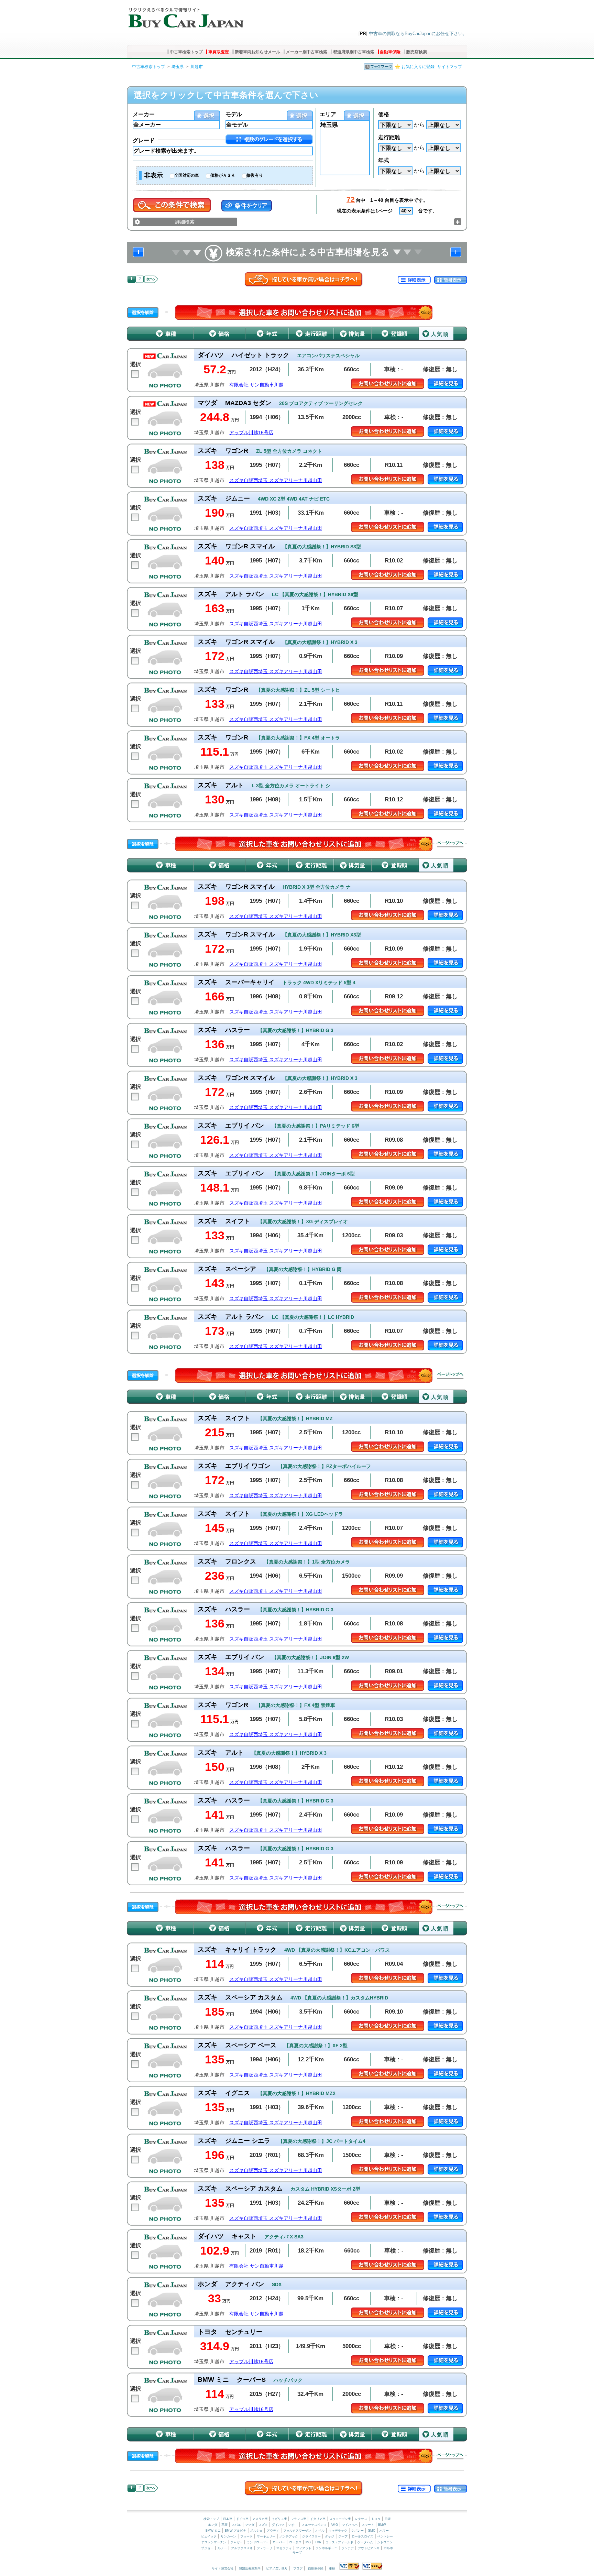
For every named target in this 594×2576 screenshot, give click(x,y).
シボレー (357, 2531)
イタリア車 (318, 2519)
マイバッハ (350, 2525)
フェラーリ (265, 2548)
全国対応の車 (187, 175)
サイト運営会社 (223, 2568)
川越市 (197, 67)
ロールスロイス (362, 2536)
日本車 (228, 2519)
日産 (388, 2519)
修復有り (255, 175)
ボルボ (388, 2548)
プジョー (207, 2548)
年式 (384, 160)
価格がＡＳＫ (223, 175)
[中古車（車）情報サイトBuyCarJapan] (185, 15)
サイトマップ (450, 67)
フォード (246, 2536)
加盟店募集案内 (250, 2568)
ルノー (222, 2548)
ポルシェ (256, 2531)
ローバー (279, 2542)
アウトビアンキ (369, 2548)
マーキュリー (266, 2536)
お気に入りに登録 (418, 67)
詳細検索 (185, 222)
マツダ (250, 2525)
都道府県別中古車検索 (354, 52)
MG (308, 2542)
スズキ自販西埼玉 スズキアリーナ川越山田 (276, 480)
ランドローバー (258, 2542)
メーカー (144, 114)
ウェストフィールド (339, 2542)
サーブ (297, 2553)
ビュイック (209, 2536)
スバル (236, 2525)
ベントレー (385, 2536)
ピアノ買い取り (277, 2568)
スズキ (263, 2525)
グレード (144, 140)
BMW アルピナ (235, 2531)
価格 (384, 114)
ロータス (295, 2542)
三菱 (224, 2525)
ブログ (298, 2568)
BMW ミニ (213, 2531)
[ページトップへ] (450, 844)
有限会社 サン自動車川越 (256, 385)
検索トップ (211, 2519)
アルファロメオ (242, 2548)
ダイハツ (278, 2525)
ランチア (348, 2548)
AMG (334, 2525)
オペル (320, 2531)
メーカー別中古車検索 (307, 52)
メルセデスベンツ (314, 2525)
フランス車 (299, 2519)
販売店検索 (417, 52)
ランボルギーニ (326, 2548)
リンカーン (228, 2536)
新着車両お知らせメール (257, 52)
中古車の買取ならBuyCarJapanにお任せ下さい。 (418, 34)
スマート (368, 2525)
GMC (372, 2531)
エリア (328, 114)
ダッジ (329, 2536)
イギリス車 (280, 2519)
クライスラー (311, 2536)
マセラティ (284, 2548)
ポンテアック (289, 2536)
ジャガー (236, 2542)
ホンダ (213, 2525)
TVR (318, 2542)
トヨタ (376, 2519)
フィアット (304, 2548)
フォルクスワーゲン (297, 2531)
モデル (234, 114)
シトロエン (385, 2542)
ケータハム (365, 2542)
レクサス (361, 2519)
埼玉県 (178, 67)
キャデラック (338, 2531)
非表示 (154, 175)
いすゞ (293, 2525)
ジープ (343, 2536)
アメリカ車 (261, 2519)
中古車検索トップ (186, 52)
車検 (332, 2568)
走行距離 (389, 137)
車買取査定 (219, 52)
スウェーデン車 (341, 2519)
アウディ (273, 2531)
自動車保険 (390, 52)
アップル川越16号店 (251, 433)
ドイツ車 (243, 2519)
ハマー (384, 2531)
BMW (382, 2525)
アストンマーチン (214, 2542)
